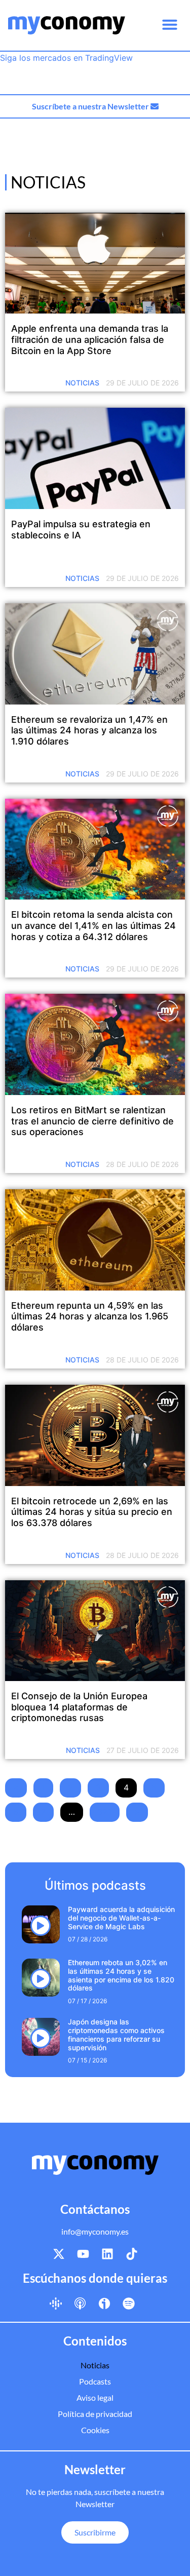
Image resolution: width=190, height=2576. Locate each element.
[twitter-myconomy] (59, 2254)
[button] (170, 24)
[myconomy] (67, 25)
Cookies (95, 2430)
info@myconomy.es (95, 2231)
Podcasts (95, 2381)
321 (105, 1812)
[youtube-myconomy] (83, 2254)
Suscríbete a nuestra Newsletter (91, 106)
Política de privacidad (95, 2414)
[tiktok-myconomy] (132, 2254)
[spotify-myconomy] (129, 2303)
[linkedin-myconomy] (107, 2254)
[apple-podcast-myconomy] (80, 2303)
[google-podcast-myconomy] (56, 2303)
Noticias (82, 383)
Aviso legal (95, 2397)
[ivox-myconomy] (104, 2303)
